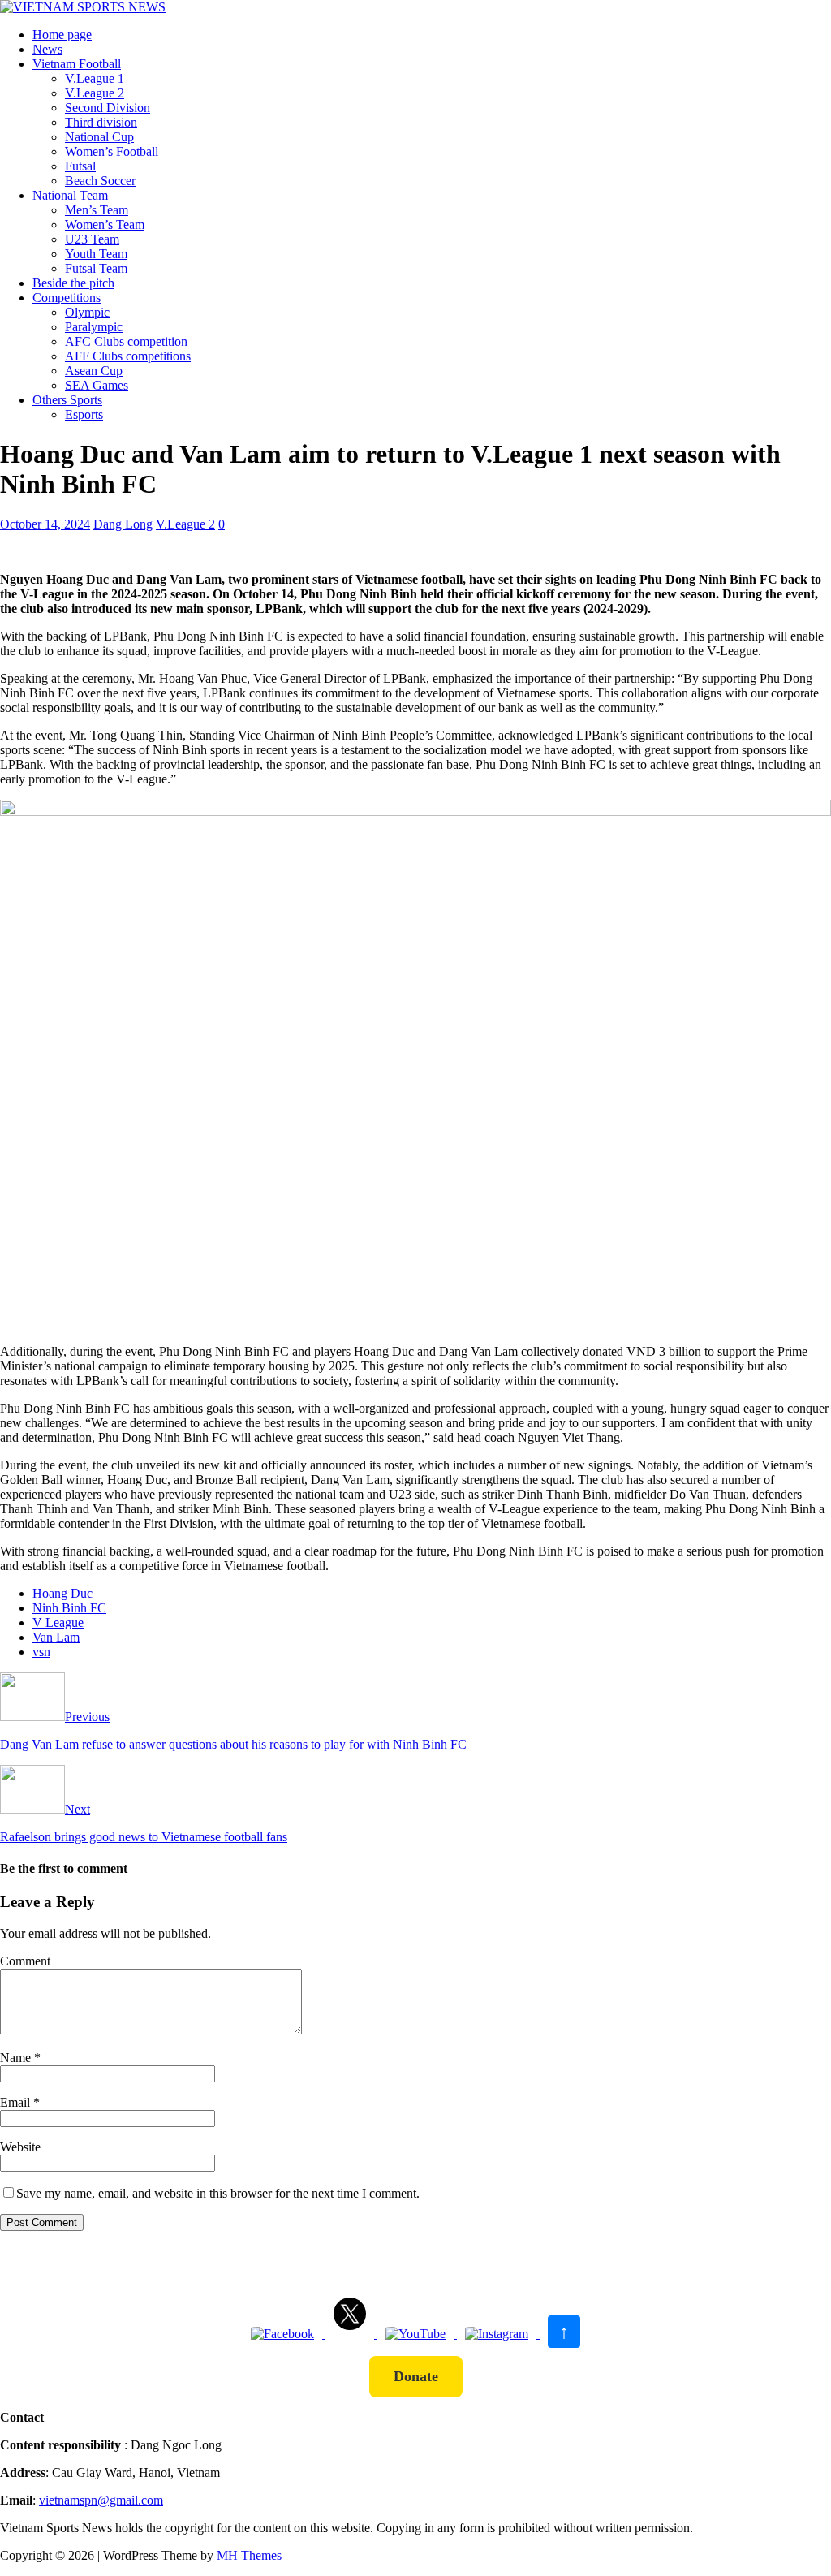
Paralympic (94, 327)
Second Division (108, 108)
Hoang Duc (62, 1593)
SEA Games (97, 385)
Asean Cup (94, 371)
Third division (101, 122)
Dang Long (123, 524)
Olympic (87, 312)
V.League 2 (95, 93)
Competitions (67, 298)
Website (20, 2147)
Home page (62, 35)
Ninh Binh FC (69, 1608)
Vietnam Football (77, 64)
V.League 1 (95, 78)
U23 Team (92, 239)
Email (17, 2102)
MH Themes (249, 2555)
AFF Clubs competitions (128, 356)
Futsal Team (96, 268)
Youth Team (96, 254)
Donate (416, 2376)
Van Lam (56, 1637)
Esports (84, 414)
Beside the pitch (73, 283)
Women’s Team (105, 224)
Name (17, 2058)
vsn (41, 1652)
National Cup (99, 137)
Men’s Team (97, 210)
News (47, 49)
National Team (70, 195)
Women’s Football (112, 151)
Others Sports (67, 400)
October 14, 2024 (45, 524)
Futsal (80, 166)
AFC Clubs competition (126, 341)
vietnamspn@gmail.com (101, 2500)
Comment (25, 1961)
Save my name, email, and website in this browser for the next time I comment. (218, 2193)
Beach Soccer (100, 181)
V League (58, 1622)
